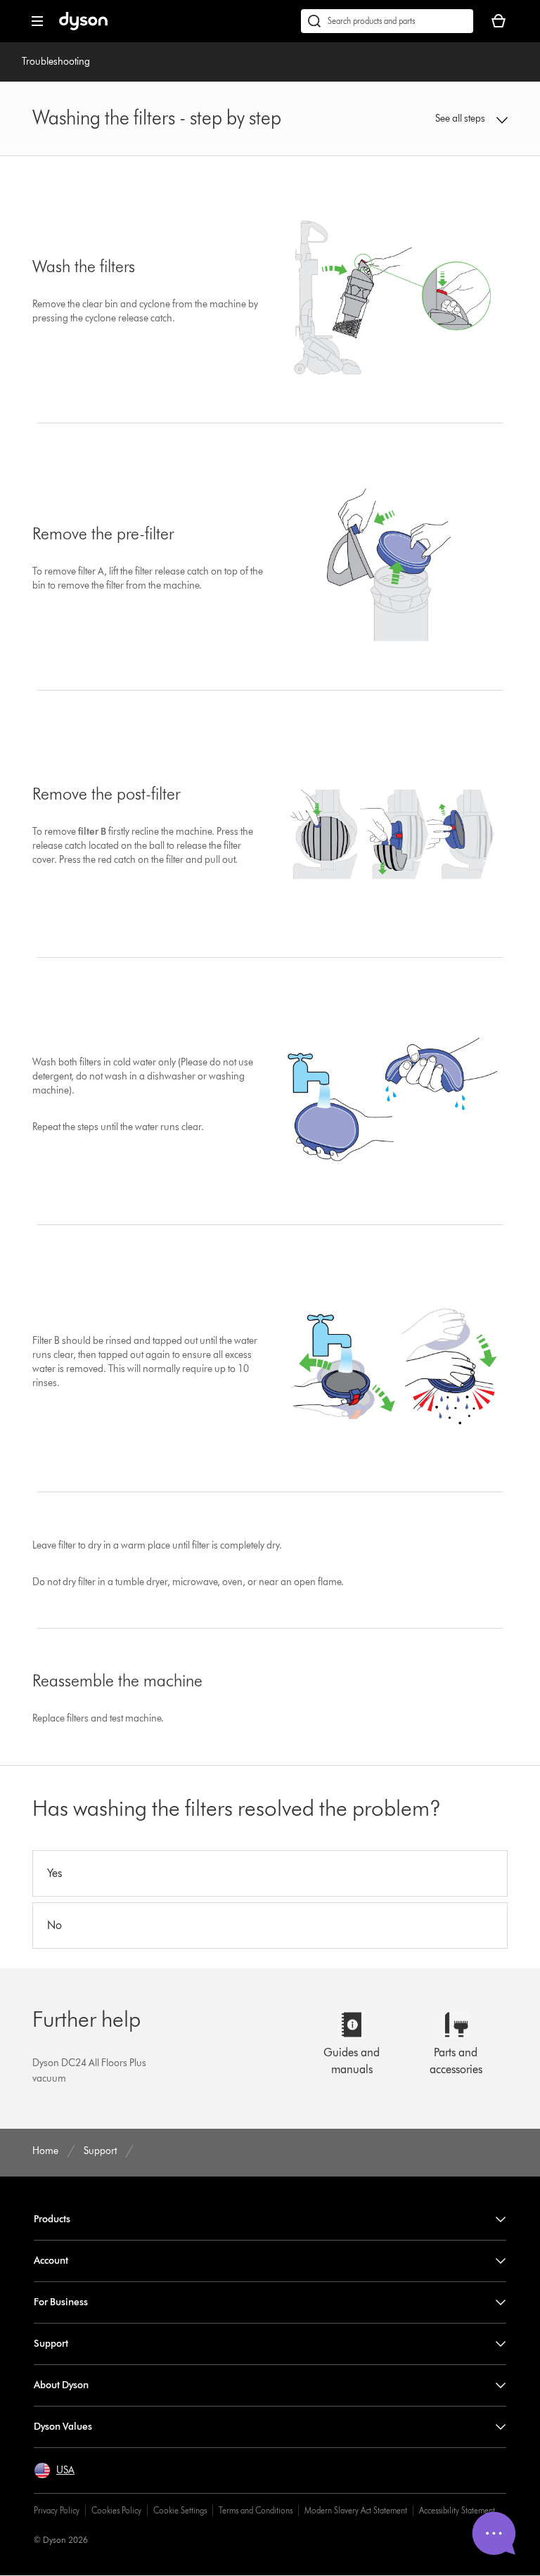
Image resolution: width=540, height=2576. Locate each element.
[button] (465, 119)
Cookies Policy (116, 2510)
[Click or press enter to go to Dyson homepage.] (83, 27)
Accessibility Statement (457, 2510)
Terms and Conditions (256, 2510)
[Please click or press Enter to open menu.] (37, 21)
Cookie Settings (180, 2510)
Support (51, 2344)
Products (52, 2219)
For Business (61, 2302)
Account (51, 2261)
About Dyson (61, 2385)
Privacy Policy (57, 2510)
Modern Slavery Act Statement (356, 2510)
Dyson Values (63, 2427)
